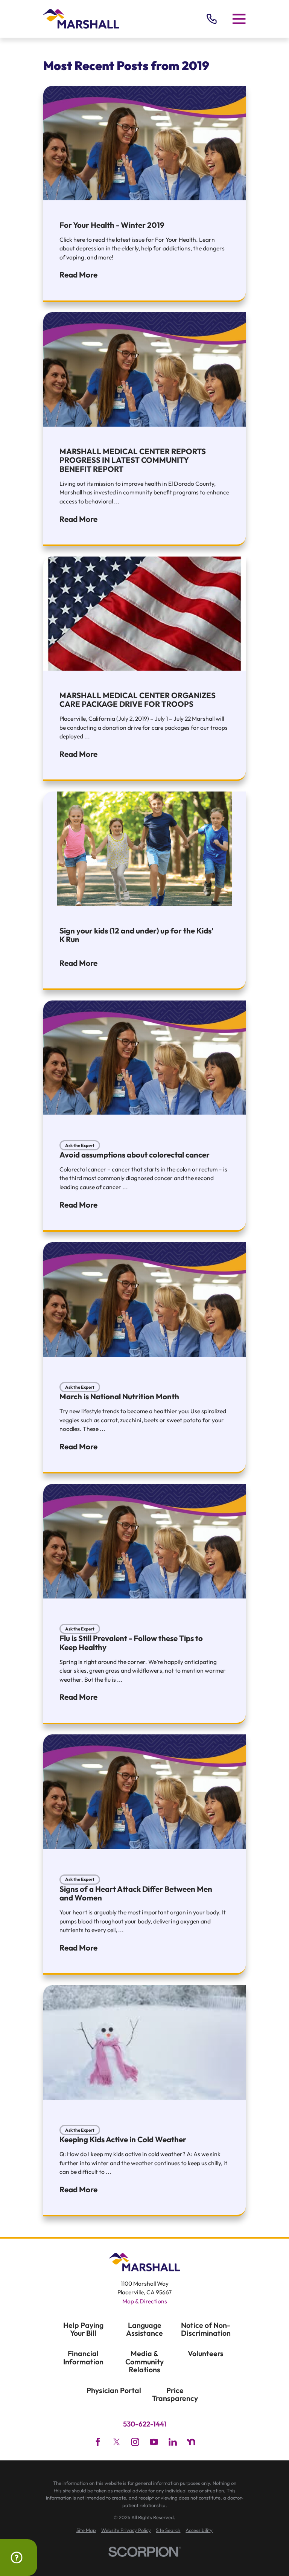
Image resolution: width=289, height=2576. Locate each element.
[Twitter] (117, 2442)
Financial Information (83, 2357)
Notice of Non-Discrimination (206, 2329)
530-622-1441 (145, 2424)
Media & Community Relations (144, 2361)
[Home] (81, 19)
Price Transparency (175, 2394)
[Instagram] (135, 2442)
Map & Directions (145, 2301)
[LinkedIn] (173, 2442)
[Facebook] (98, 2442)
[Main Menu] (239, 19)
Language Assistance (144, 2329)
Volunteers (206, 2353)
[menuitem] (86, 2530)
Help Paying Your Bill (83, 2329)
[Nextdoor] (191, 2442)
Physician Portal (114, 2390)
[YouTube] (154, 2442)
